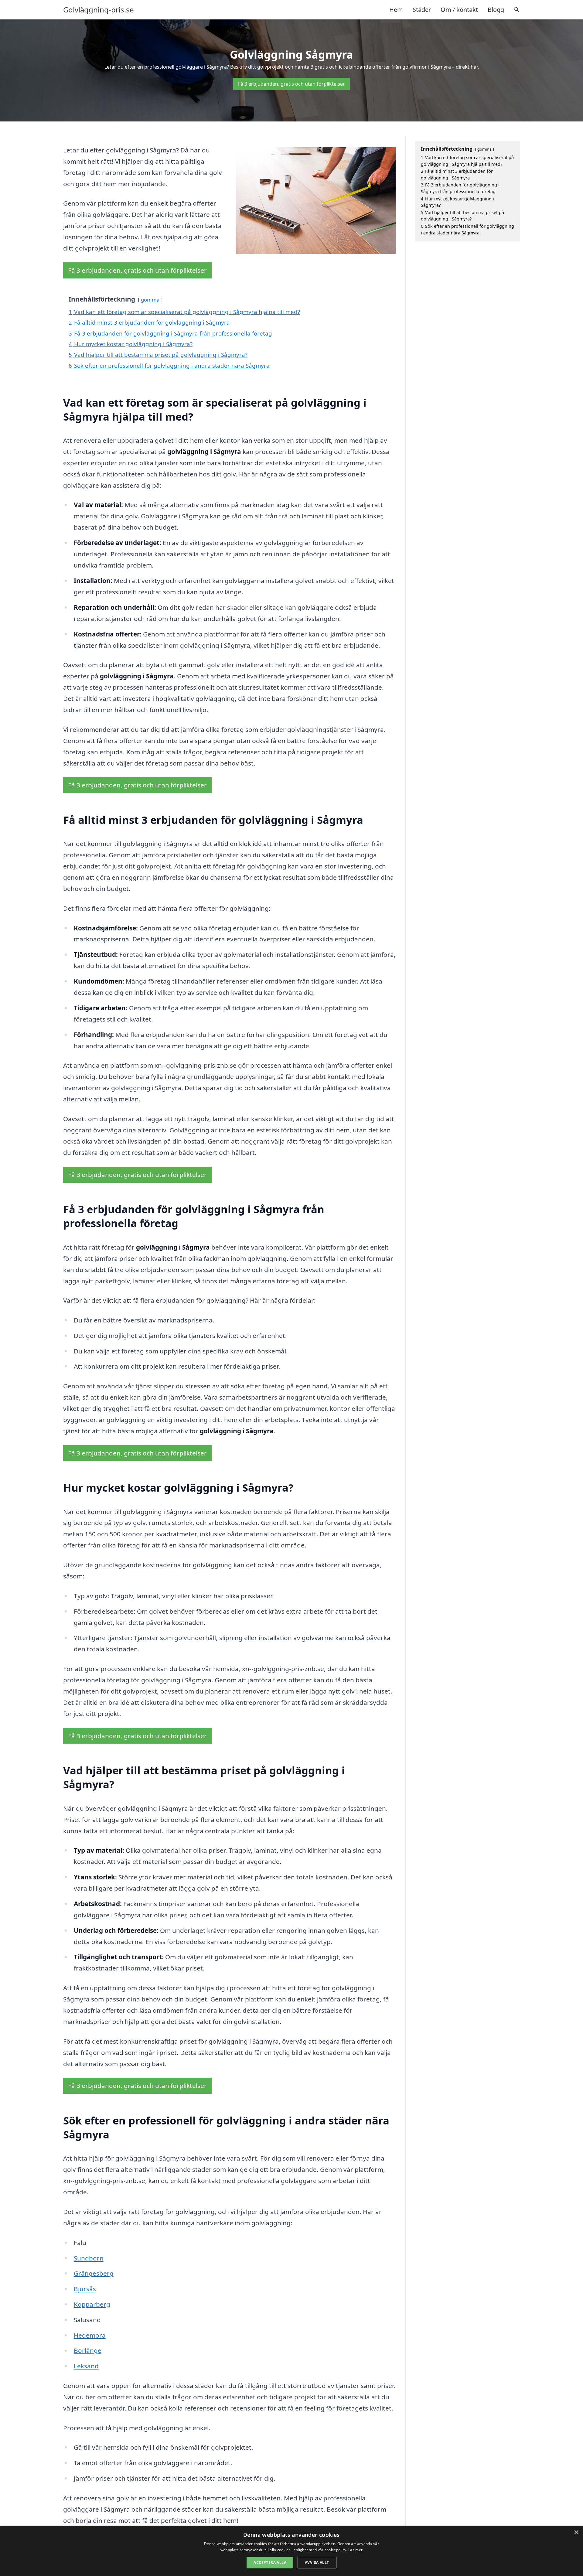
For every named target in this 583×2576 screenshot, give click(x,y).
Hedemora (90, 2335)
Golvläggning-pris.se (99, 10)
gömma (150, 300)
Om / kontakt (459, 10)
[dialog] (291, 2551)
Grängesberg (94, 2273)
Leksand (86, 2366)
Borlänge (88, 2350)
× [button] (576, 2532)
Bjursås (85, 2289)
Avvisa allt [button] (317, 2562)
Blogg (496, 10)
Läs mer (355, 2550)
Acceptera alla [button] (270, 2562)
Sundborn (89, 2258)
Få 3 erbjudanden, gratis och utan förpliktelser (291, 84)
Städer (422, 10)
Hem (396, 10)
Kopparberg (92, 2304)
